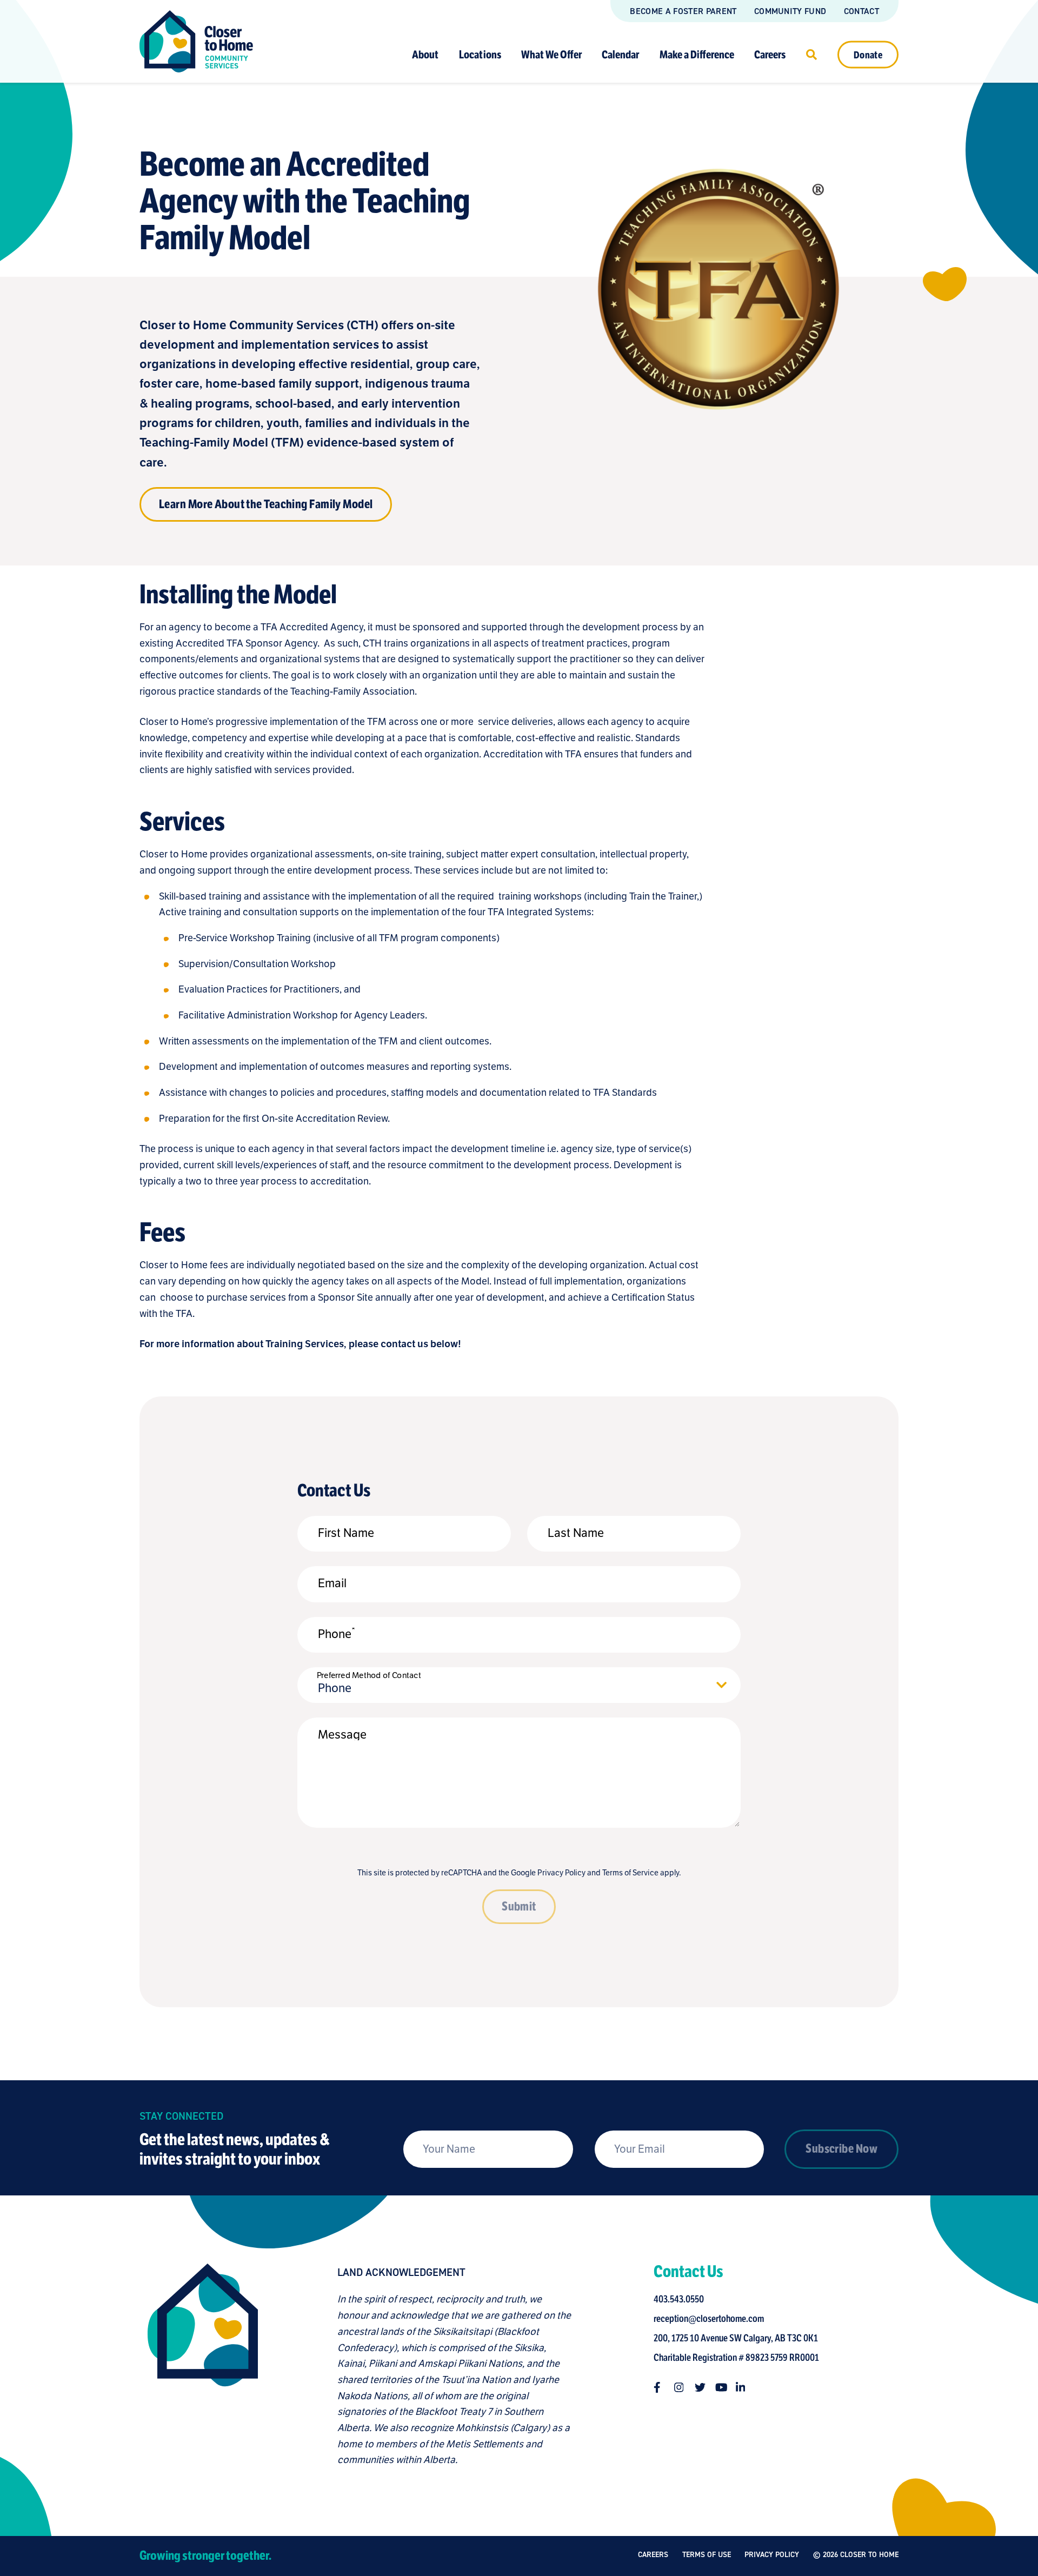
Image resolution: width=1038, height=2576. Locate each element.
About (425, 54)
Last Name (576, 1533)
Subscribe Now (841, 2149)
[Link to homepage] (196, 41)
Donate (868, 55)
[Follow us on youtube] (721, 2387)
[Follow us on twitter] (700, 2387)
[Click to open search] (811, 54)
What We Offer (551, 54)
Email (332, 1583)
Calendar (620, 54)
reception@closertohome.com (709, 2319)
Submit (519, 1906)
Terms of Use (707, 2555)
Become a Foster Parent (683, 11)
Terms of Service (630, 1873)
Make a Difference (697, 54)
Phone (337, 1634)
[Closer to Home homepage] (203, 2366)
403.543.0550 (679, 2299)
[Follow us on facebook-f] (659, 2387)
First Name (346, 1533)
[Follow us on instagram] (680, 2387)
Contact (861, 11)
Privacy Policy (561, 1873)
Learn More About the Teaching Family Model (266, 504)
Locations (480, 54)
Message (342, 1734)
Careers (770, 54)
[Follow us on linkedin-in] (741, 2387)
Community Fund (790, 11)
